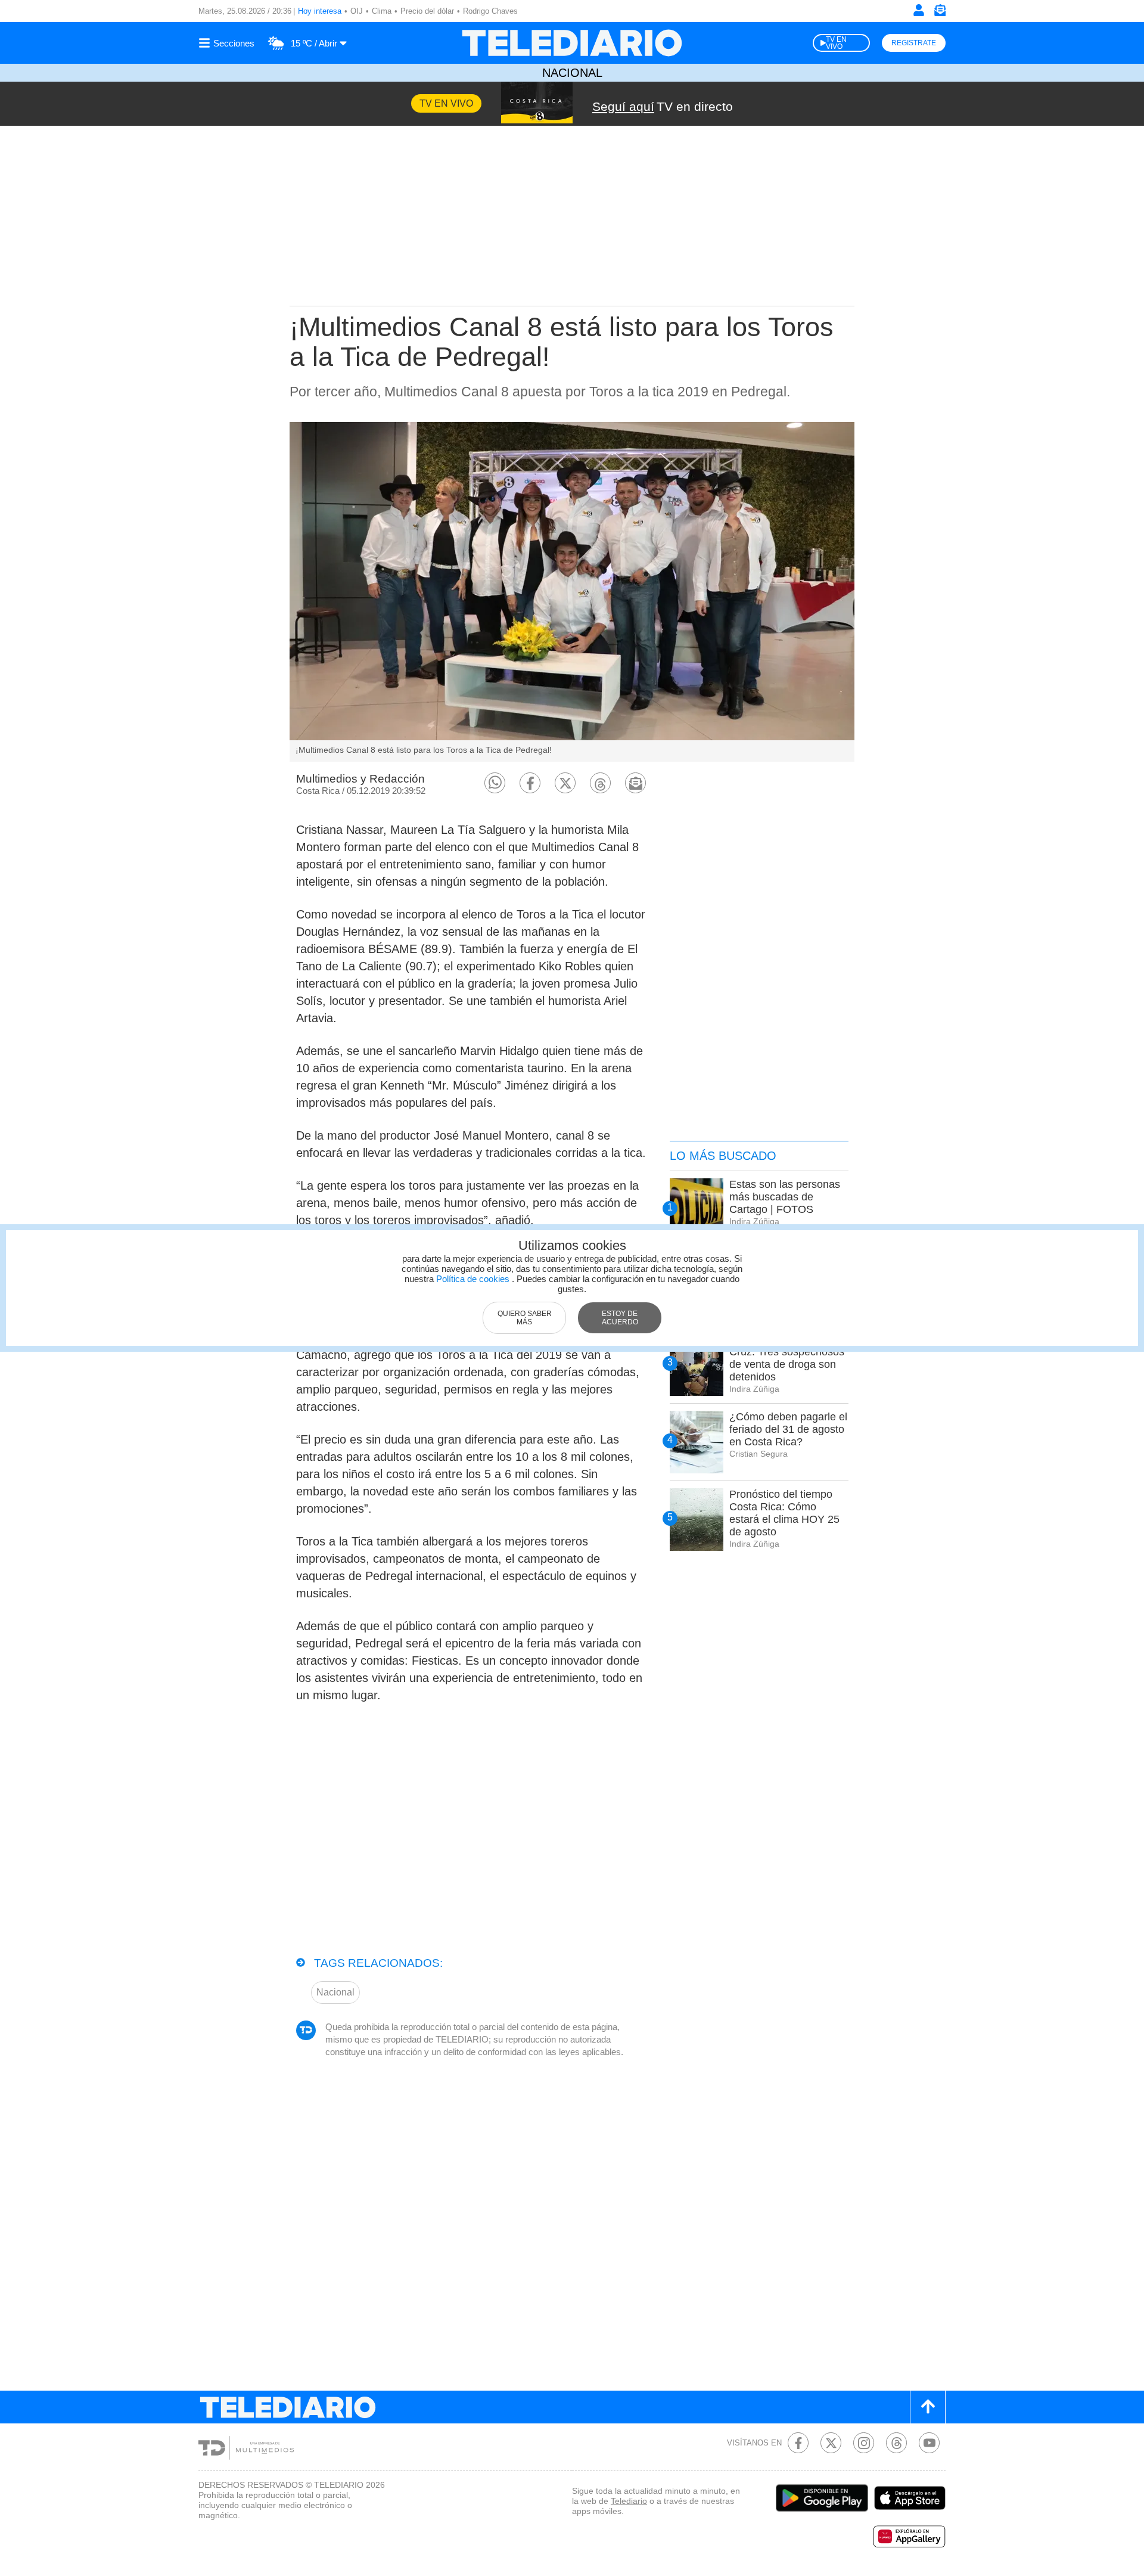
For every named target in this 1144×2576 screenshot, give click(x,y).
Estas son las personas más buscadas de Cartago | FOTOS (785, 1197)
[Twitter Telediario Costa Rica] (831, 2443)
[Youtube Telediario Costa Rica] (929, 2443)
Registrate (914, 43)
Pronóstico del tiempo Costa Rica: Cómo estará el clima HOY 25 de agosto (784, 1513)
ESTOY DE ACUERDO (620, 1318)
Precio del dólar (427, 11)
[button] (495, 783)
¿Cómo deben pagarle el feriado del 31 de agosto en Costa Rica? (788, 1429)
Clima (382, 11)
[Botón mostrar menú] (228, 43)
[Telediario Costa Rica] (572, 43)
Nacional (572, 73)
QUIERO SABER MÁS (525, 1318)
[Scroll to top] (928, 2407)
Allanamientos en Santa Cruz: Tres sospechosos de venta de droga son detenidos (787, 1358)
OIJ (357, 11)
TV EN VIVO (836, 43)
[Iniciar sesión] (919, 10)
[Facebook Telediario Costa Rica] (798, 2443)
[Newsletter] (940, 13)
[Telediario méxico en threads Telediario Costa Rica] (896, 2443)
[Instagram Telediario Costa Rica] (864, 2443)
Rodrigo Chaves (490, 11)
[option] (572, 592)
